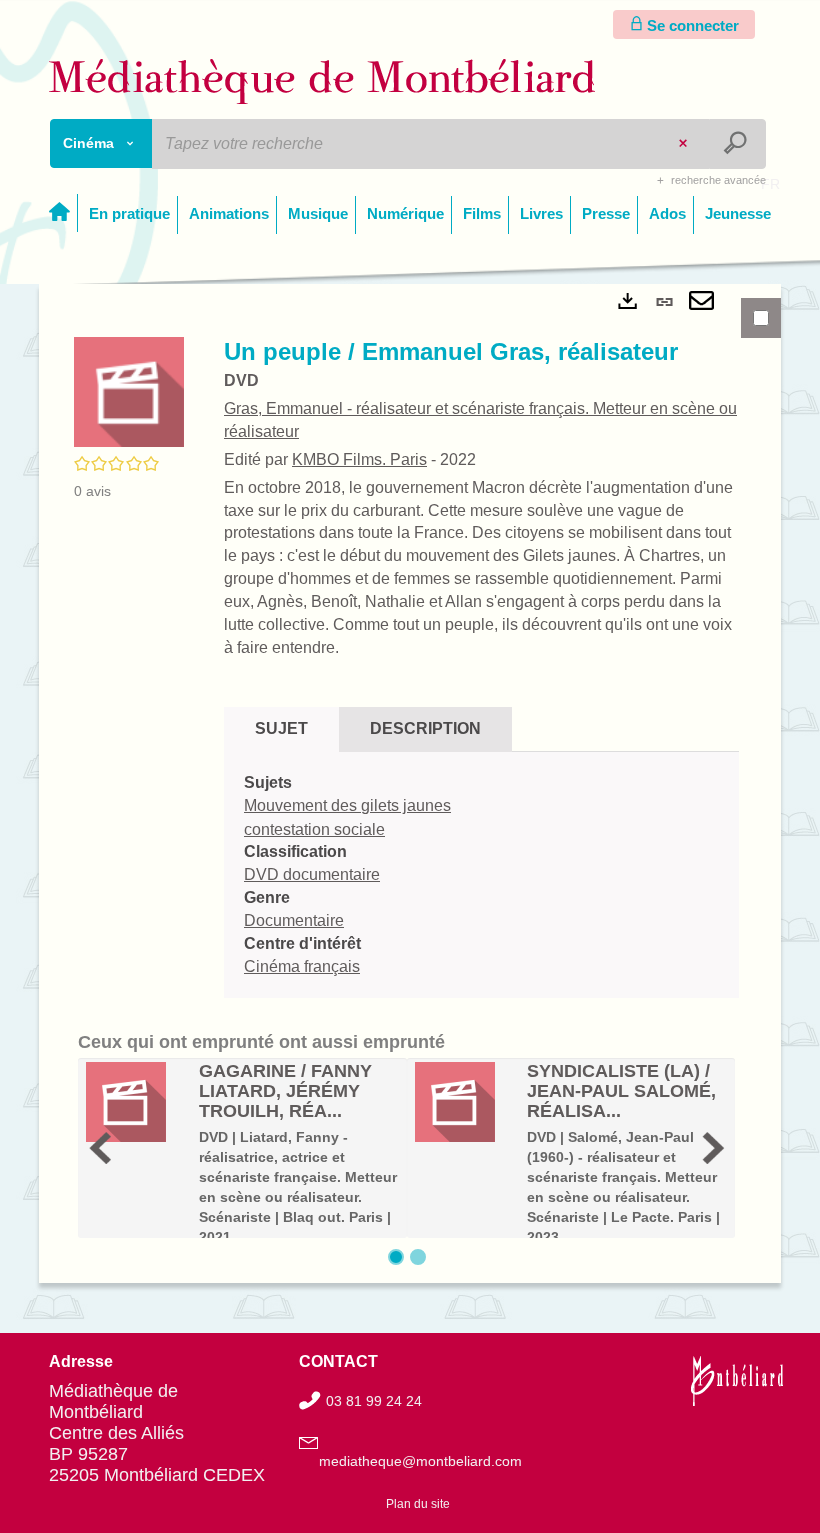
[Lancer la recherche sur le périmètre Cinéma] (737, 144)
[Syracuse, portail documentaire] (322, 81)
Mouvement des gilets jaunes (347, 805)
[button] (129, 391)
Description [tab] (425, 728)
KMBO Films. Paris (359, 459)
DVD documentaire (312, 874)
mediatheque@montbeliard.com (420, 1461)
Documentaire (294, 920)
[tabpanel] (410, 783)
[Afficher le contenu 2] (418, 1257)
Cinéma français (302, 966)
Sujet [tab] (281, 728)
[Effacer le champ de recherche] (685, 144)
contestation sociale (314, 829)
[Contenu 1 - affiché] (396, 1257)
